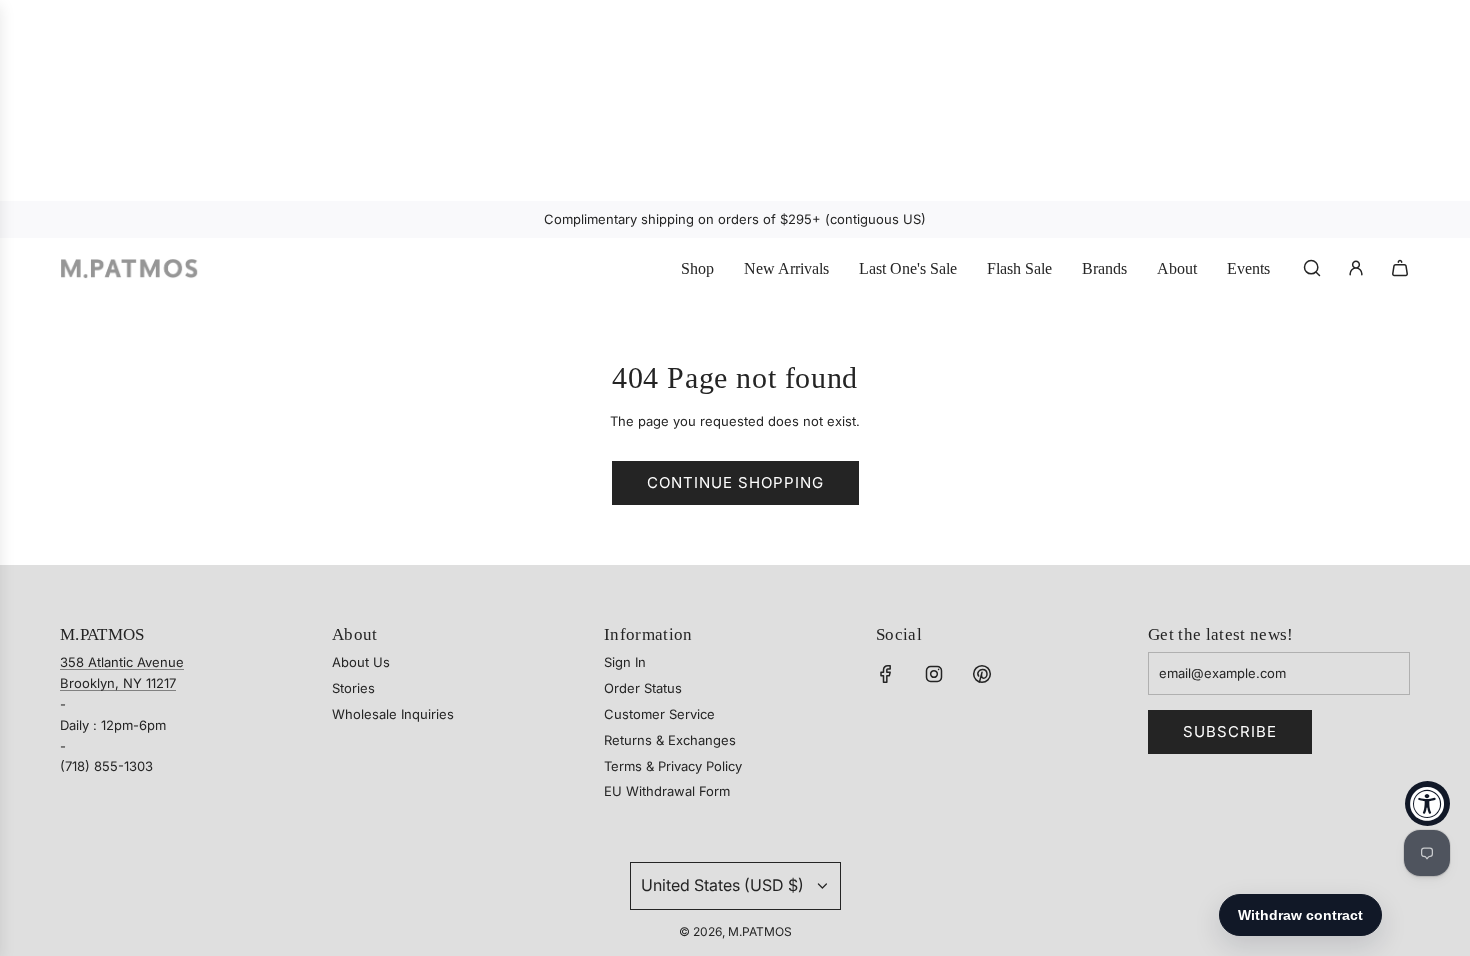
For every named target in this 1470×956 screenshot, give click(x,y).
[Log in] (1356, 268)
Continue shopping (735, 482)
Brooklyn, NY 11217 (118, 683)
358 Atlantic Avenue (122, 662)
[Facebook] (886, 674)
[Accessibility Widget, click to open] (1427, 803)
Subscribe (1230, 731)
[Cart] (1400, 268)
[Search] (1312, 268)
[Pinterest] (982, 674)
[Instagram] (934, 674)
